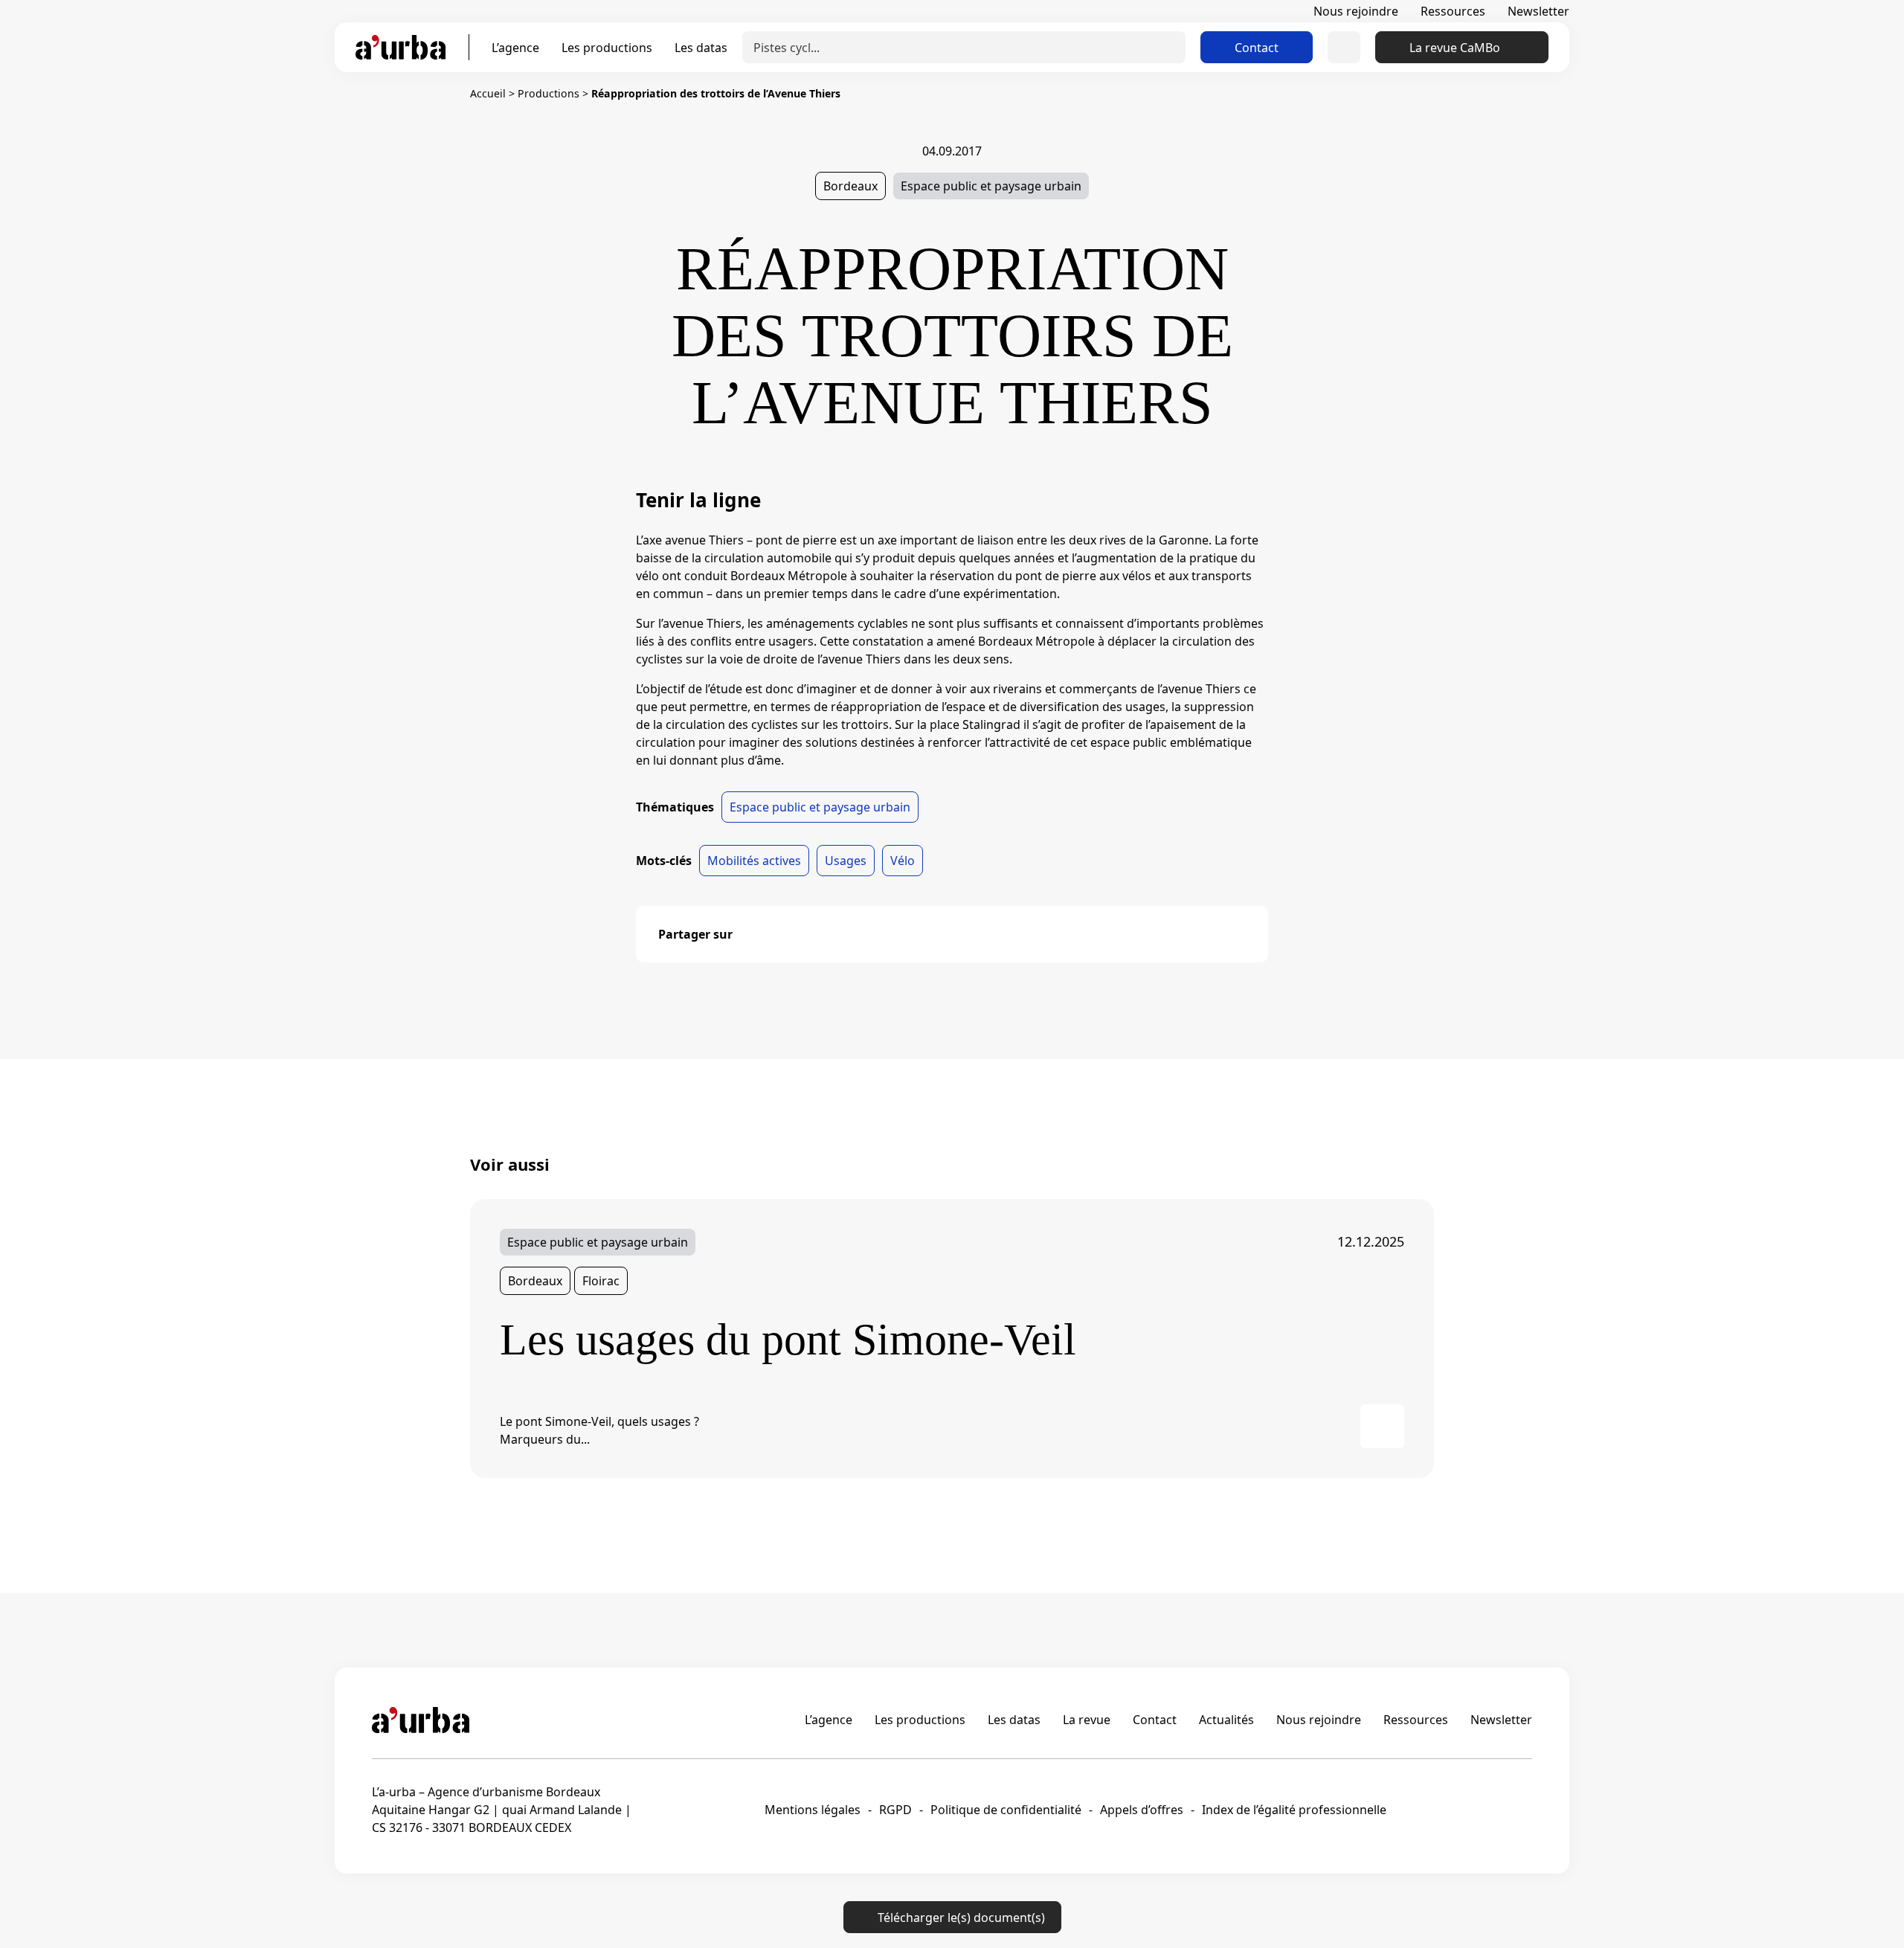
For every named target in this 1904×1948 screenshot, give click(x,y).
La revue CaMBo (1455, 48)
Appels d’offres (1142, 1810)
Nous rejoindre (1356, 11)
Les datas (701, 48)
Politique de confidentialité (1006, 1810)
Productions (549, 93)
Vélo (903, 861)
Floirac (601, 1281)
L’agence (515, 48)
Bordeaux (850, 186)
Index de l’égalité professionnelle (1294, 1810)
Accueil (488, 93)
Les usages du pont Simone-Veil (788, 1340)
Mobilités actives (754, 861)
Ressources (1453, 11)
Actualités (1226, 1720)
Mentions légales (813, 1810)
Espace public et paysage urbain (991, 186)
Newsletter (1538, 11)
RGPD (895, 1810)
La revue (1087, 1720)
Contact (1257, 48)
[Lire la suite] (1382, 1426)
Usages (846, 861)
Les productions (607, 48)
